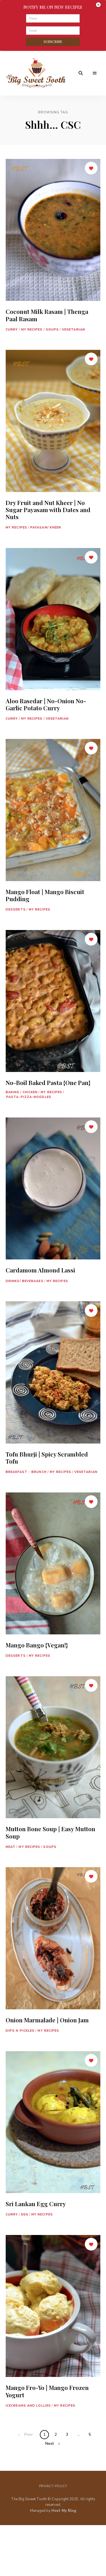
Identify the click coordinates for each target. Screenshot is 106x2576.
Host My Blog (64, 2511)
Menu (95, 73)
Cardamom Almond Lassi (40, 1270)
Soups (52, 330)
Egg (25, 2214)
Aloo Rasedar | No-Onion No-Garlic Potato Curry (46, 704)
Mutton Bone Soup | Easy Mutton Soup (50, 1832)
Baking (13, 1092)
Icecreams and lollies (28, 2406)
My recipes (32, 330)
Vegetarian (73, 330)
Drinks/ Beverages (25, 1281)
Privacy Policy (53, 2486)
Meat (11, 1847)
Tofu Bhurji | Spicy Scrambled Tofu (47, 1458)
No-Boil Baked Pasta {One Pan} (48, 1082)
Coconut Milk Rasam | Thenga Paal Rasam (47, 315)
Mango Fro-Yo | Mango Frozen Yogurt (47, 2391)
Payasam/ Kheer (46, 528)
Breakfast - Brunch (26, 1472)
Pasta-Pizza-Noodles (29, 1097)
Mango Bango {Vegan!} (37, 1645)
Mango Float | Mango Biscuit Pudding (45, 895)
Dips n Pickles (20, 2031)
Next (49, 2444)
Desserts (16, 910)
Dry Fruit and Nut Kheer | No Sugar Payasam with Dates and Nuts (48, 510)
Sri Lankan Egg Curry (36, 2204)
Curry (12, 330)
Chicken (30, 1092)
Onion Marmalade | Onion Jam (47, 2020)
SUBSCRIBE (53, 42)
